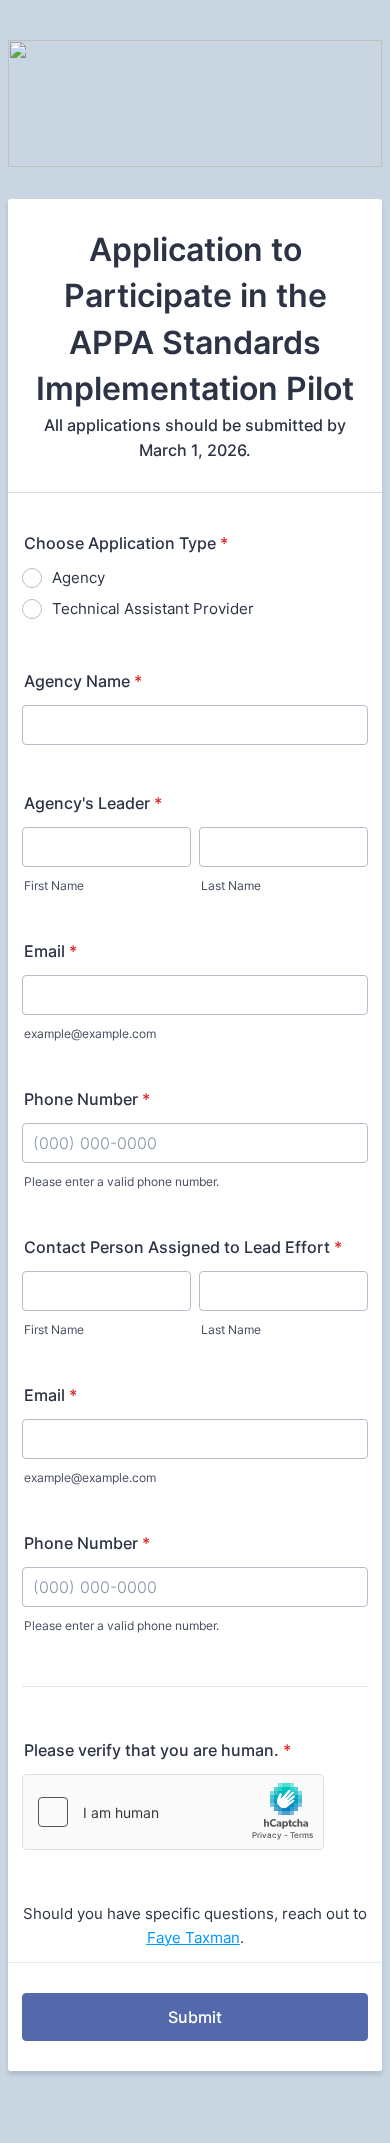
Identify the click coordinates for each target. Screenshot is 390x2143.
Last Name (231, 885)
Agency (78, 577)
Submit (195, 2017)
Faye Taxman (193, 1937)
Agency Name (83, 681)
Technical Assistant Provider (153, 608)
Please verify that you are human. (157, 1750)
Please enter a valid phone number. (121, 1181)
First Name (54, 885)
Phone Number (87, 1099)
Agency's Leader (93, 803)
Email (50, 951)
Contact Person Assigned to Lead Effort (183, 1247)
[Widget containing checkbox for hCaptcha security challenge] (173, 1812)
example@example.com (90, 1033)
